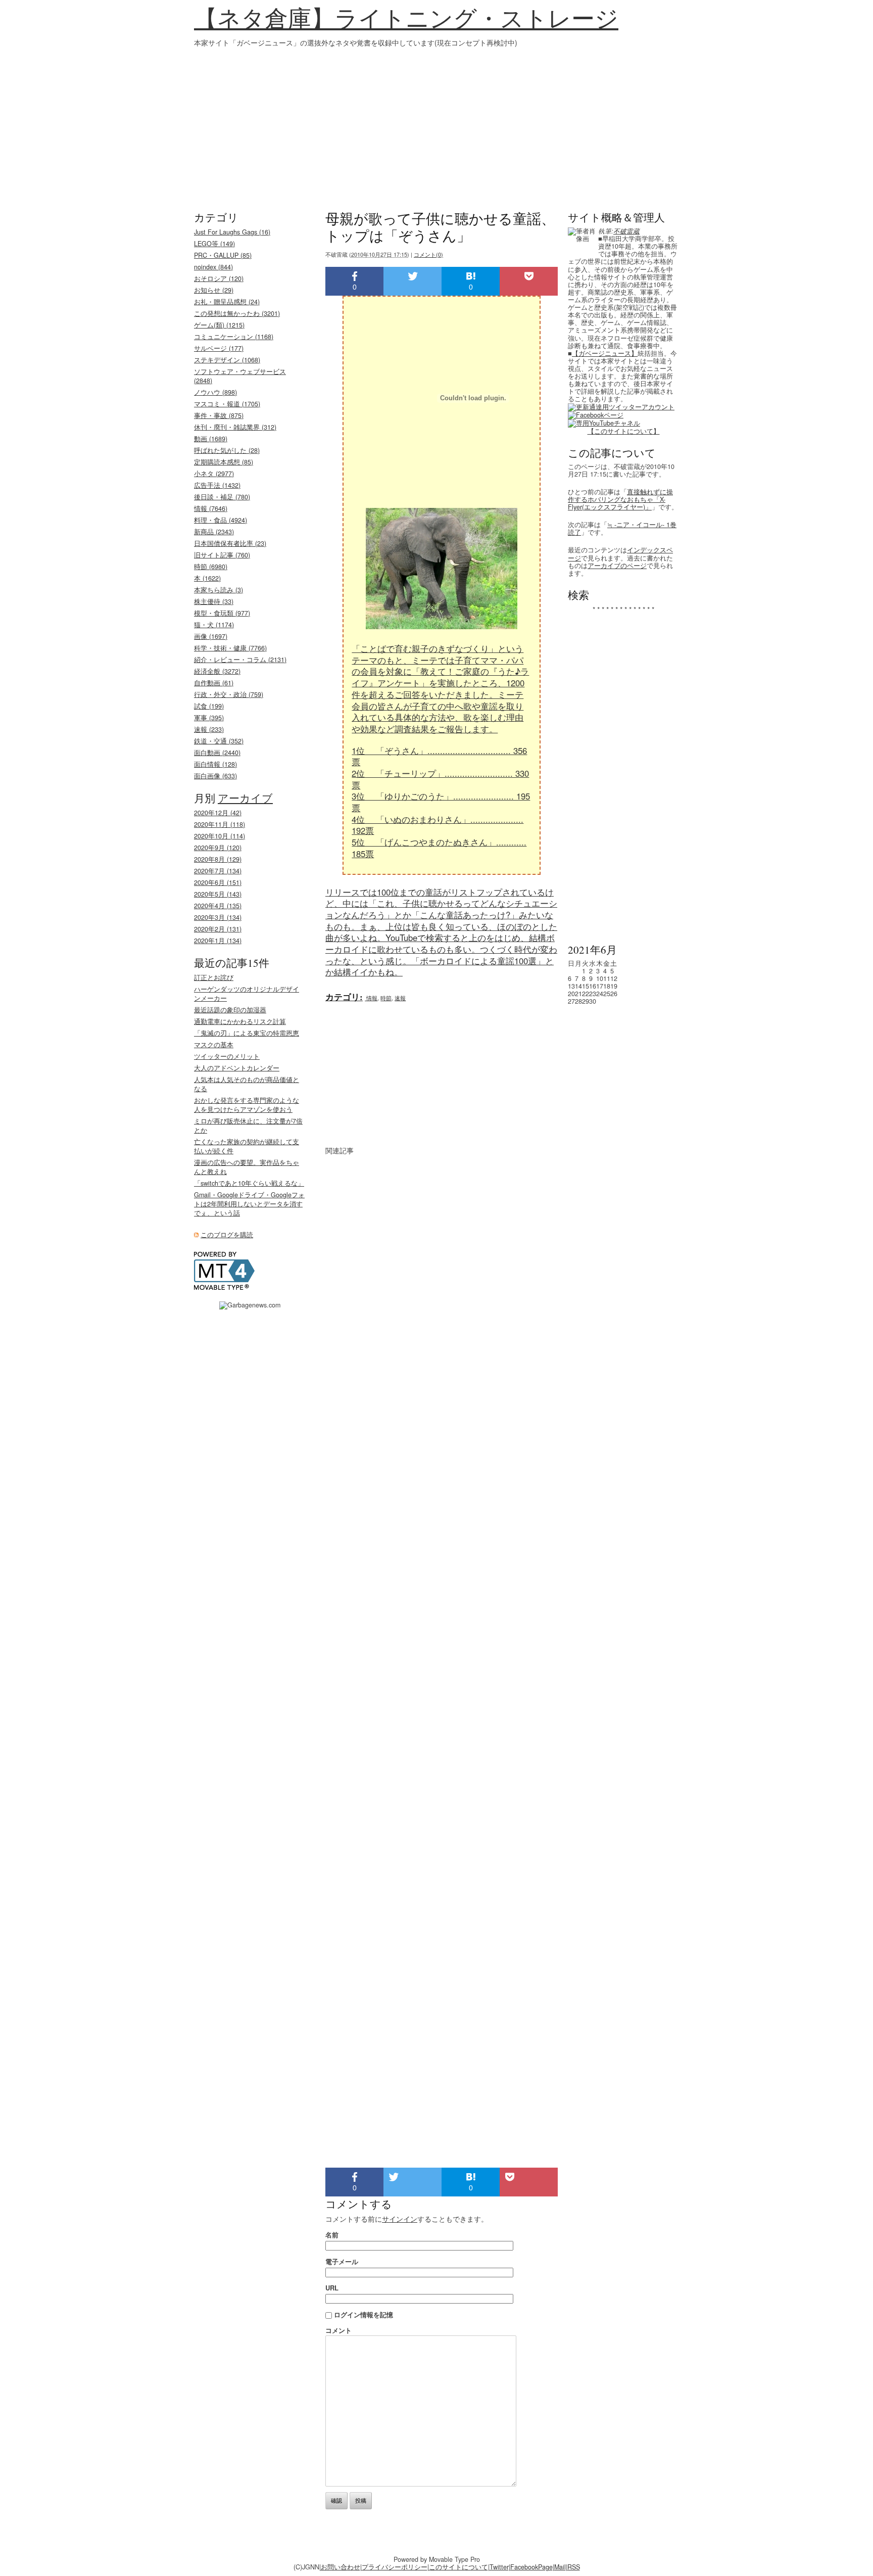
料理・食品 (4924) (221, 520)
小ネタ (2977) (214, 474)
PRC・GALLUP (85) (223, 255)
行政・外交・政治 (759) (229, 694)
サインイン (400, 2219)
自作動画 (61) (214, 683)
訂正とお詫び (214, 977)
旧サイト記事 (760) (222, 555)
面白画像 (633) (215, 776)
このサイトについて (458, 2567)
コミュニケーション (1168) (234, 337)
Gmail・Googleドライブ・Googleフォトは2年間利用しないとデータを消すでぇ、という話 (249, 1204)
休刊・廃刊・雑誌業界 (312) (235, 427)
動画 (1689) (211, 439)
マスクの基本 (214, 1045)
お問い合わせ (341, 2567)
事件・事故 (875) (219, 415)
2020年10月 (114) (220, 836)
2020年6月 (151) (218, 882)
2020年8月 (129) (218, 859)
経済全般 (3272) (217, 671)
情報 (372, 998)
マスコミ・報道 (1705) (227, 404)
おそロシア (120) (219, 278)
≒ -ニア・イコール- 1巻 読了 (622, 528)
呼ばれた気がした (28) (227, 450)
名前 (332, 2235)
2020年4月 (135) (218, 906)
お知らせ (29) (214, 290)
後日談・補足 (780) (222, 497)
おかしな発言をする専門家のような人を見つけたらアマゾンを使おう (247, 1105)
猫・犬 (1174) (214, 625)
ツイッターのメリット (227, 1056)
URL (332, 2288)
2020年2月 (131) (218, 929)
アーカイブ (245, 798)
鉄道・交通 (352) (219, 741)
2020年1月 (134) (218, 941)
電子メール (342, 2261)
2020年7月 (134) (218, 871)
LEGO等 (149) (214, 244)
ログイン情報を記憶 (363, 2314)
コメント (338, 2330)
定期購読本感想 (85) (224, 462)
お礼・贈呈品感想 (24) (227, 302)
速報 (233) (209, 729)
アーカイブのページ (617, 566)
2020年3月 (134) (218, 917)
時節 (386, 998)
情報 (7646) (211, 508)
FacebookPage (531, 2567)
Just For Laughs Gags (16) (232, 232)
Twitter (499, 2567)
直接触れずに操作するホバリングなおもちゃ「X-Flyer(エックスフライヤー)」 (620, 499)
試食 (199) (209, 706)
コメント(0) (428, 254)
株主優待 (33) (214, 601)
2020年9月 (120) (218, 848)
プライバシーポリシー (395, 2567)
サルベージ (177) (219, 348)
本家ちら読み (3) (219, 590)
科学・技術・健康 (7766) (230, 648)
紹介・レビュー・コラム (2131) (240, 660)
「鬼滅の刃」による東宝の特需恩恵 (247, 1033)
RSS (574, 2567)
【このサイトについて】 (624, 431)
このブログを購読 (227, 1235)
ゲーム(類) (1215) (219, 325)
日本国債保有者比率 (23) (230, 543)
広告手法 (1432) (217, 485)
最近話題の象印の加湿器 (230, 1010)
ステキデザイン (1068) (227, 360)
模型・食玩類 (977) (222, 613)
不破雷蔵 (626, 231)
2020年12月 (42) (218, 813)
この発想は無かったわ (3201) (237, 313)
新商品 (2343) (214, 532)
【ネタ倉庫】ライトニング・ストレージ (406, 18)
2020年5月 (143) (218, 894)
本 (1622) (207, 578)
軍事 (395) (209, 718)
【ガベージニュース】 (605, 353)
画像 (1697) (211, 636)
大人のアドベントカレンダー (237, 1068)
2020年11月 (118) (220, 824)
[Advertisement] (437, 124)
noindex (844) (213, 267)
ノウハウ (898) (215, 392)
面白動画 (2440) (217, 753)
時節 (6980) (211, 567)
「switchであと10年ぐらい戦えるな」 (249, 1183)
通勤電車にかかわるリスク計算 (240, 1021)
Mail (560, 2567)
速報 (400, 998)
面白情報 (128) (215, 764)
